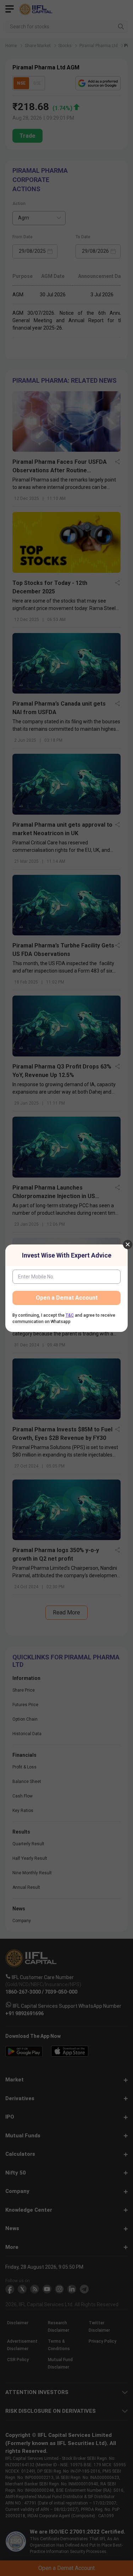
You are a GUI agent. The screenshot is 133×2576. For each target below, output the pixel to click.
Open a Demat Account (67, 1298)
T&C (70, 1315)
